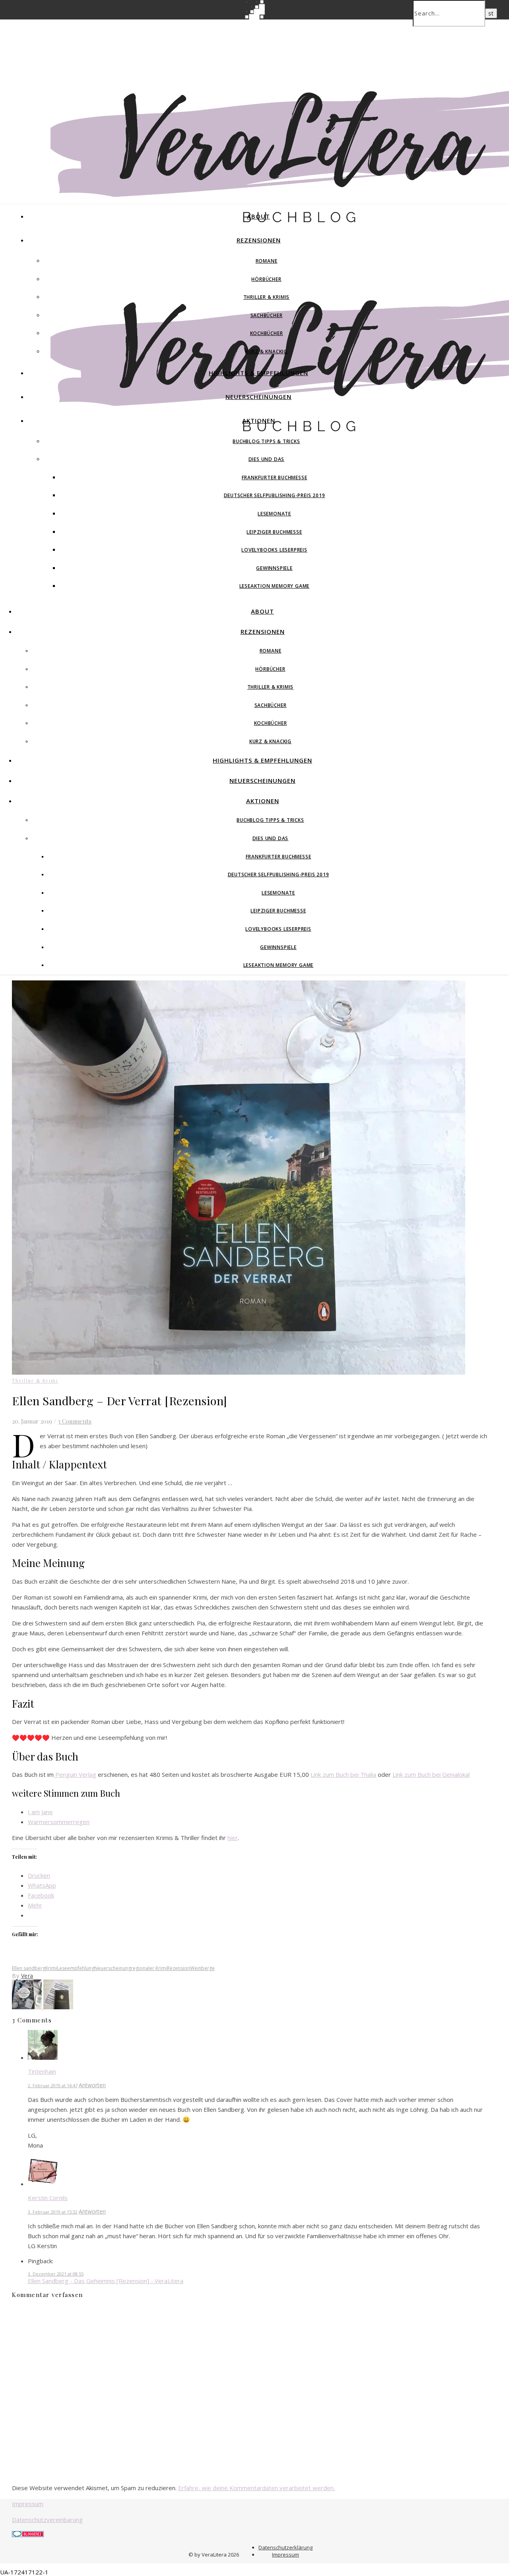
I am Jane (40, 1812)
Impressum (28, 2504)
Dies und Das (267, 459)
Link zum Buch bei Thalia (343, 1774)
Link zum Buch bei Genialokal (431, 1774)
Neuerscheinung (113, 1968)
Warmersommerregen (59, 1822)
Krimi (51, 1968)
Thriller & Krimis (267, 297)
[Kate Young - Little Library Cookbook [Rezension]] (28, 2007)
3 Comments (75, 1421)
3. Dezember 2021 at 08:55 (56, 2274)
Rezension (179, 1968)
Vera (27, 1976)
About (258, 216)
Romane (267, 261)
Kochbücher (267, 333)
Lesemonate (274, 514)
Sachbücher (267, 315)
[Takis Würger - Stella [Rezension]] (58, 2007)
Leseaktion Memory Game (275, 586)
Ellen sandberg (29, 1968)
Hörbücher (266, 279)
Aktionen (259, 420)
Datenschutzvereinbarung (47, 2520)
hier (233, 1838)
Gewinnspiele (274, 568)
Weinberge (202, 1968)
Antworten (92, 2085)
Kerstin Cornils (48, 2198)
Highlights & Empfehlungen (258, 373)
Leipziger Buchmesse (274, 532)
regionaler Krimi (149, 1968)
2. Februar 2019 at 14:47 (53, 2085)
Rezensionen (259, 240)
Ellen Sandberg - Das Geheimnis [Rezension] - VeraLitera (106, 2281)
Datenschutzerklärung (286, 2547)
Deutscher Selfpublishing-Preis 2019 (275, 495)
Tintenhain (42, 2071)
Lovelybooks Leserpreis (274, 550)
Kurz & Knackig (266, 352)
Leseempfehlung (76, 1968)
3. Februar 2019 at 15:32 (53, 2212)
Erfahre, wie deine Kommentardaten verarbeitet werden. (256, 2488)
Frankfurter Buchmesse (275, 477)
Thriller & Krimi (35, 1381)
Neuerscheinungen (258, 397)
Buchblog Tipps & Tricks (266, 441)
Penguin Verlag (75, 1774)
